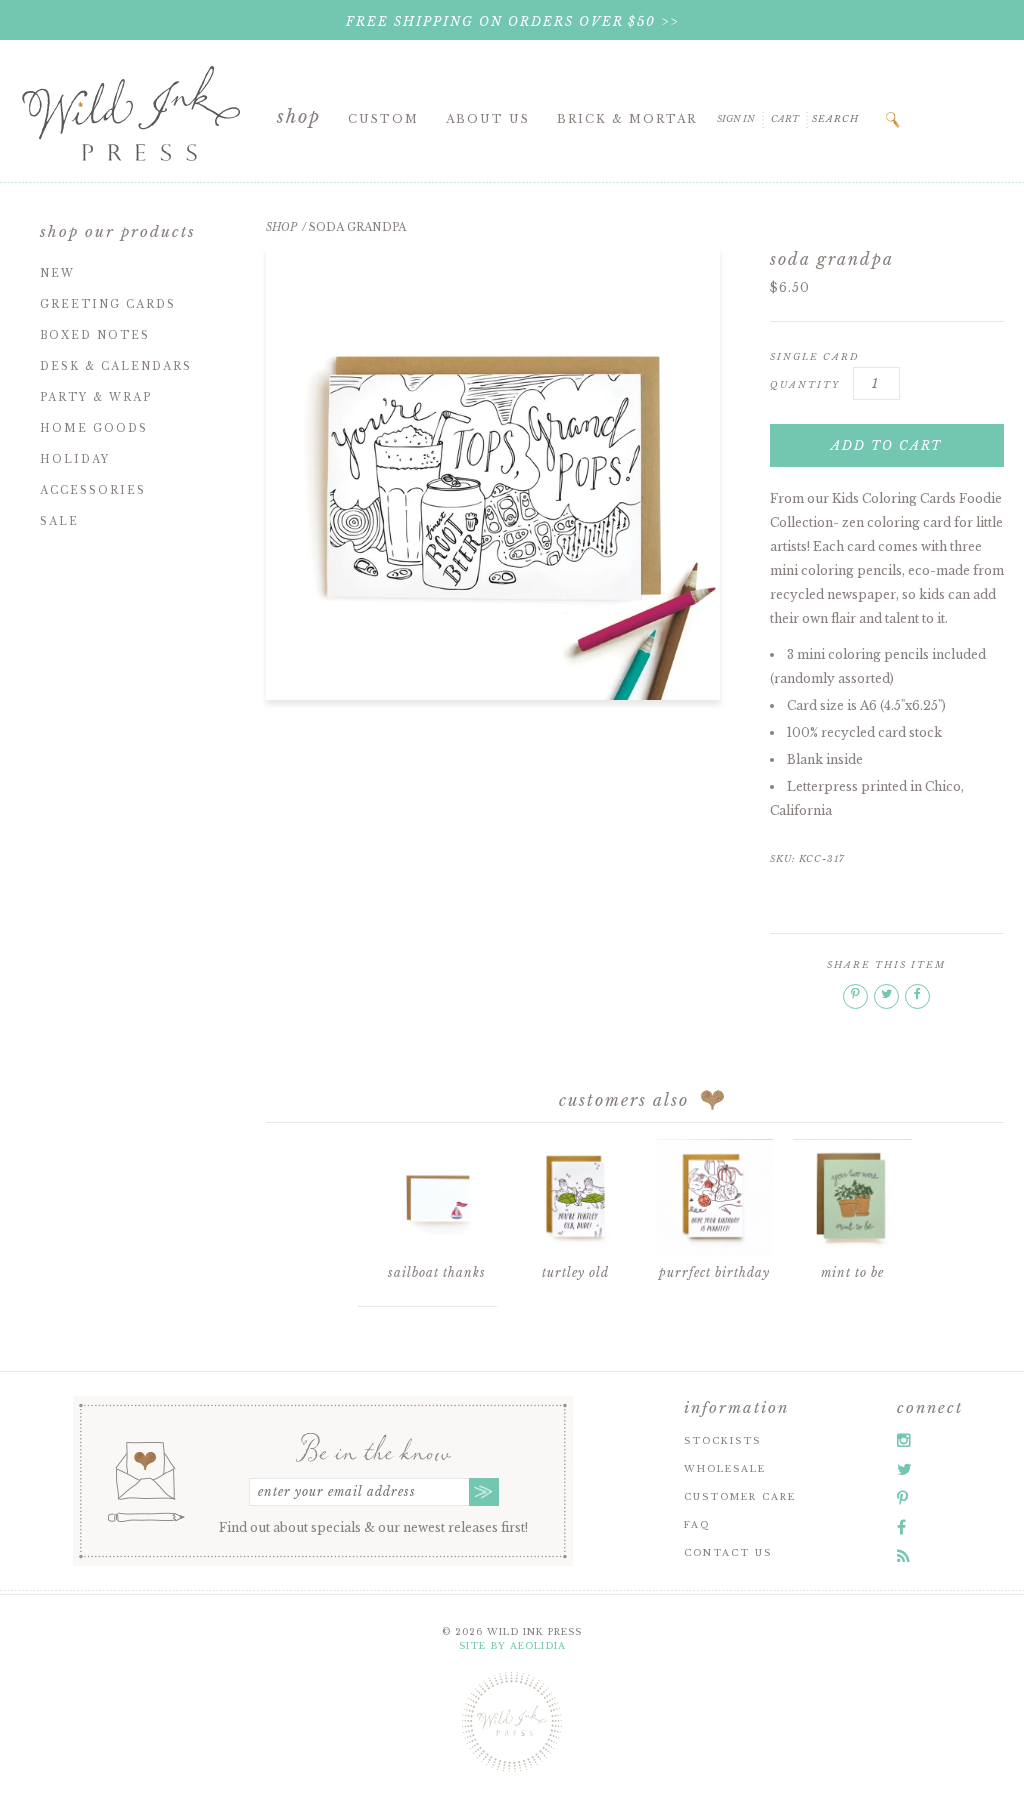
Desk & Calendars (116, 366)
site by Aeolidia (512, 1645)
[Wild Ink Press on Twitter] (904, 1469)
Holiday (75, 459)
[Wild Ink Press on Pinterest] (902, 1498)
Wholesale (725, 1468)
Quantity (805, 384)
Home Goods (94, 428)
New (57, 273)
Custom (383, 119)
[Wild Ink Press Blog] (903, 1556)
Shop (299, 117)
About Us (488, 119)
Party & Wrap (96, 397)
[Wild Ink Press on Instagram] (904, 1440)
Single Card (815, 356)
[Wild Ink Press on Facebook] (901, 1527)
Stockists (722, 1440)
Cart (785, 118)
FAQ (697, 1524)
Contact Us (728, 1552)
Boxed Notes (95, 335)
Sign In (736, 118)
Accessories (93, 490)
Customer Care (740, 1496)
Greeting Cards (108, 304)
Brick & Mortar (627, 119)
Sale (59, 521)
